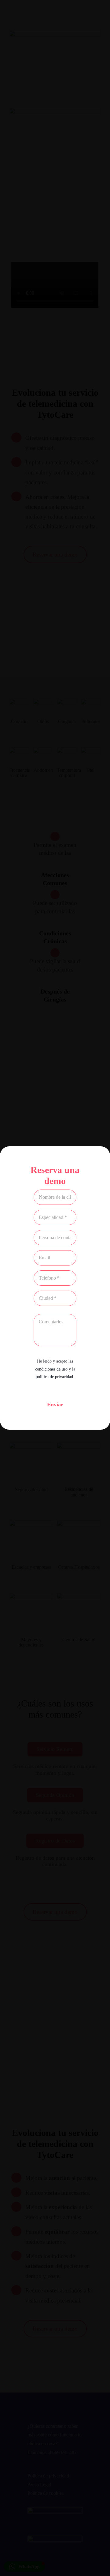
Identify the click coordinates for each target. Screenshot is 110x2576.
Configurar (55, 1323)
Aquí (87, 1261)
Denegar (55, 1306)
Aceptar (55, 1289)
